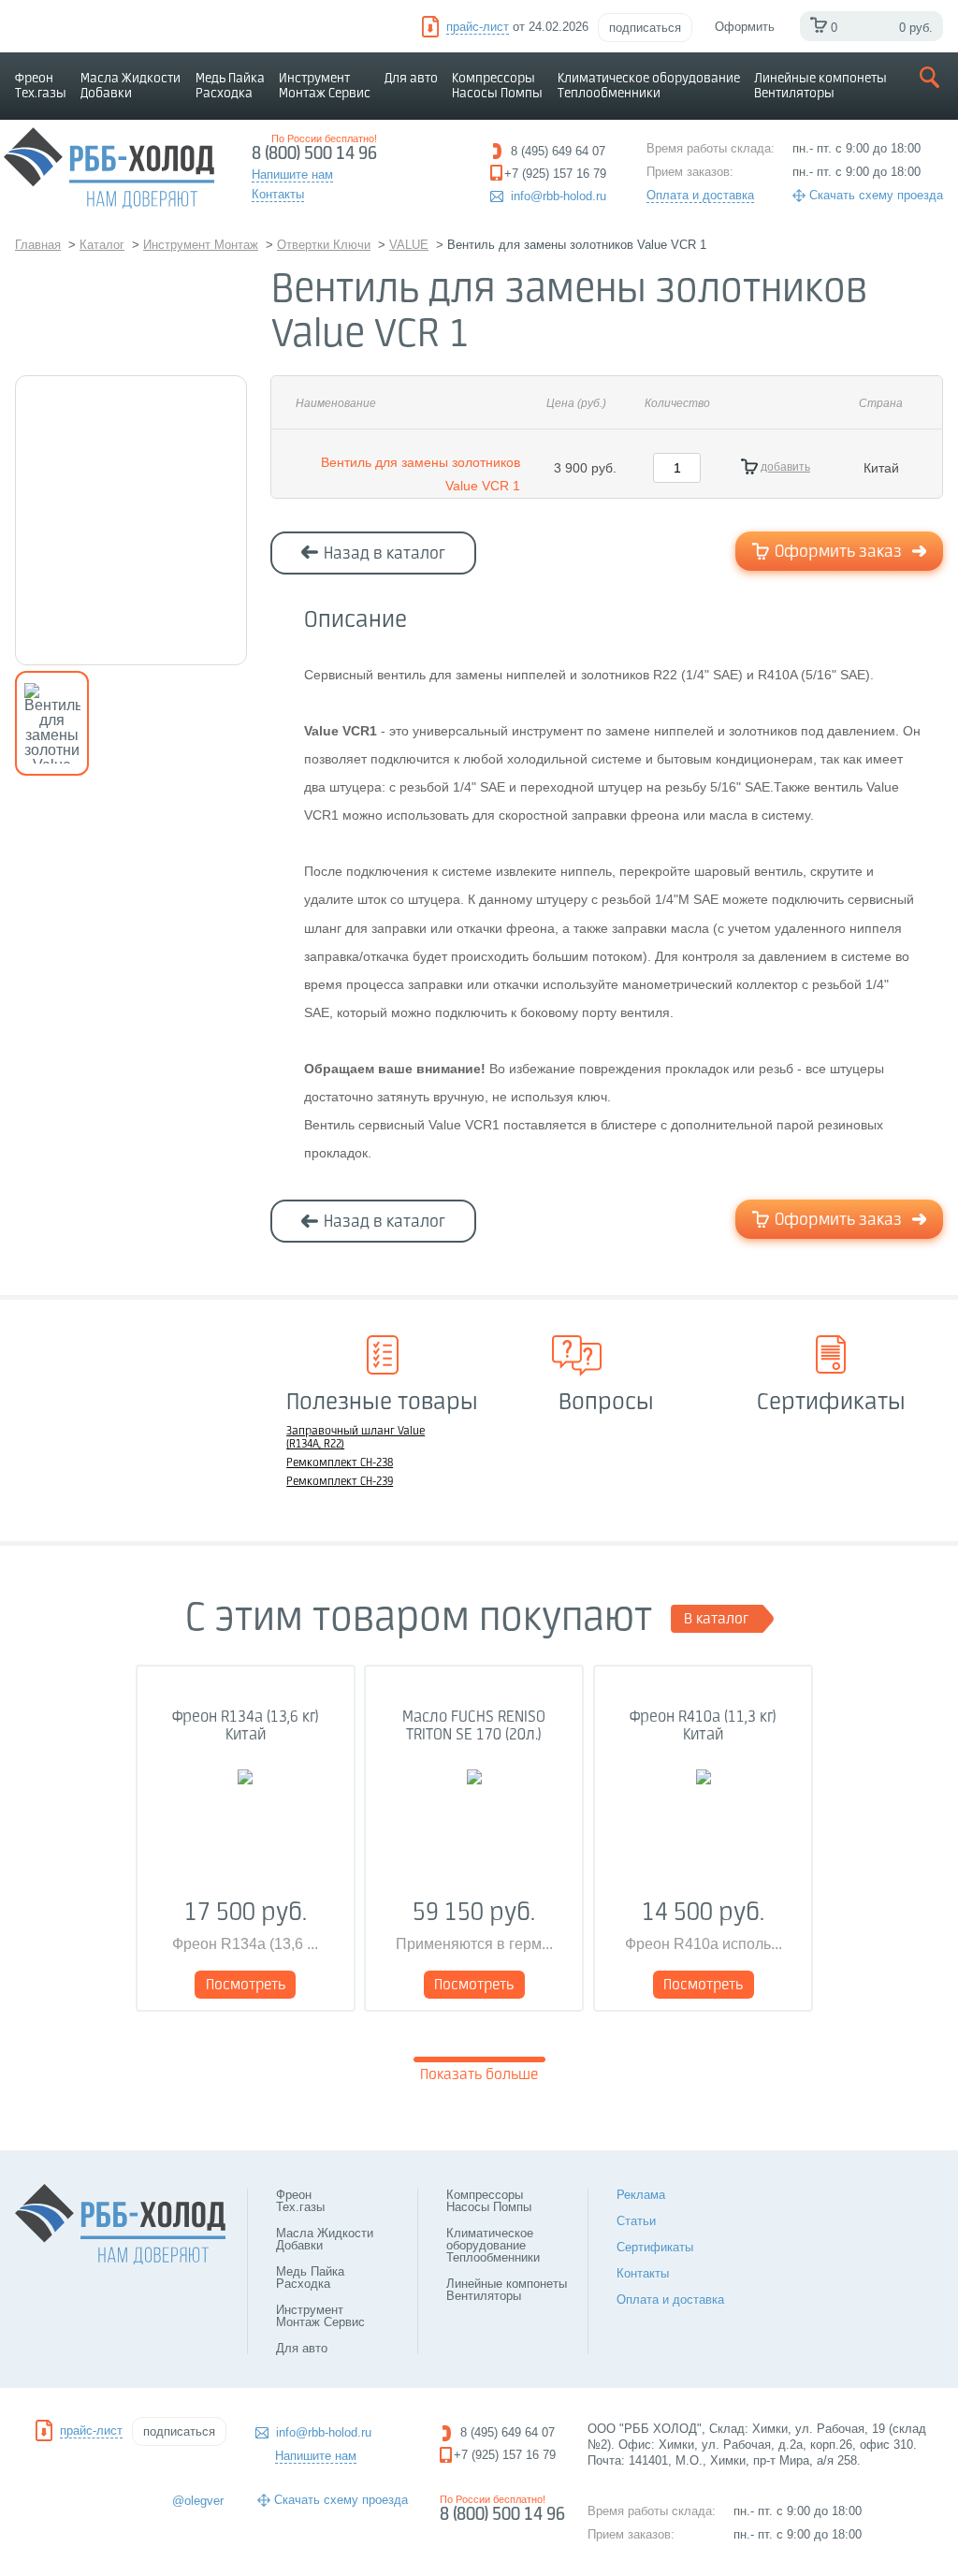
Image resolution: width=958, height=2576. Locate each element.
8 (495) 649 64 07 (508, 2432)
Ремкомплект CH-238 (340, 1463)
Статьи (636, 2221)
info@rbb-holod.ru (559, 196)
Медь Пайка (230, 86)
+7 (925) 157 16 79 (505, 2455)
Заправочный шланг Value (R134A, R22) (356, 1438)
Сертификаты (655, 2247)
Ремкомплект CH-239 (340, 1482)
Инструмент (325, 86)
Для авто (411, 79)
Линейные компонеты (820, 86)
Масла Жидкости (131, 86)
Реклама (641, 2195)
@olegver (198, 2501)
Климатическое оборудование (649, 86)
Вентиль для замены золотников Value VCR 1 (421, 474)
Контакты (643, 2273)
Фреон (41, 86)
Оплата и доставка (700, 195)
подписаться (645, 28)
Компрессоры (497, 86)
